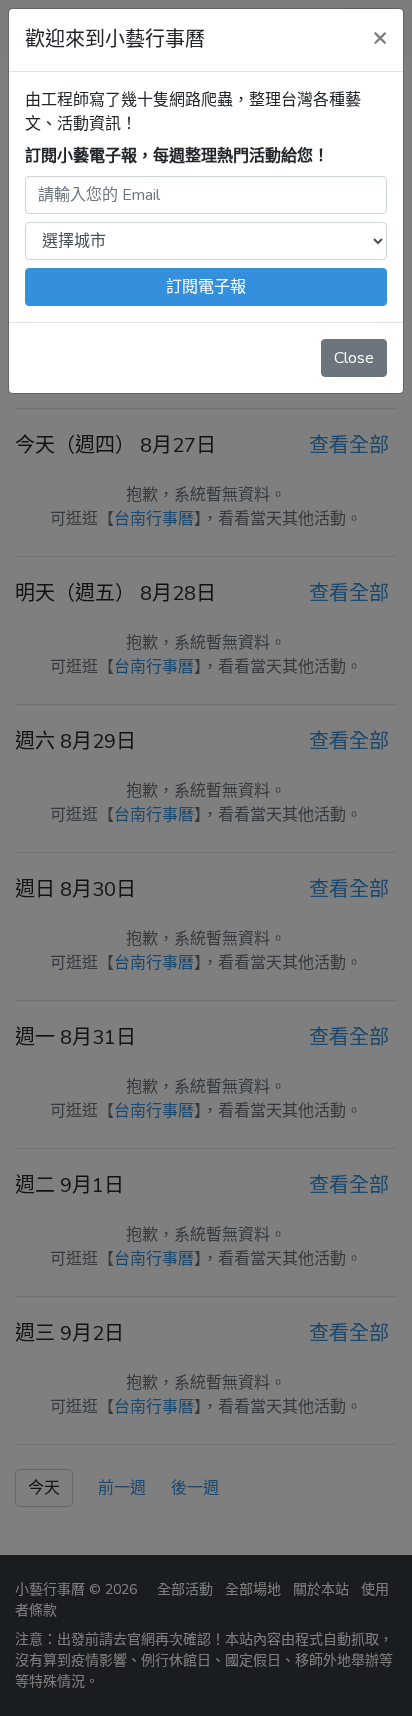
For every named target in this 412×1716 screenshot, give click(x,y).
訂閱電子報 (206, 287)
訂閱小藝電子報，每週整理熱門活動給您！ (177, 156)
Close (354, 358)
